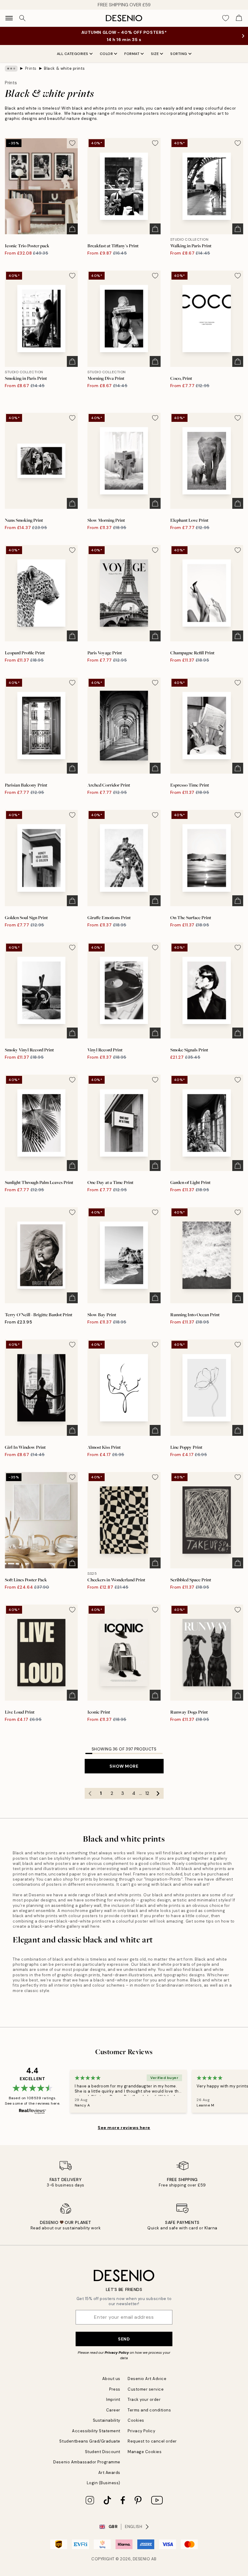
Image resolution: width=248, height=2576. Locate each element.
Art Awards (109, 2473)
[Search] (22, 18)
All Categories (73, 54)
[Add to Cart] (72, 229)
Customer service (146, 2389)
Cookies (136, 2420)
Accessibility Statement (96, 2431)
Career (113, 2410)
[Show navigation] (9, 18)
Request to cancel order (152, 2441)
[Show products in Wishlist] (226, 18)
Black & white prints (64, 68)
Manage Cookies (145, 2452)
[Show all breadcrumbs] (11, 69)
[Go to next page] (158, 1793)
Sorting (179, 54)
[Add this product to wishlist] (72, 143)
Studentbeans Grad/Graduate (90, 2441)
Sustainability (107, 2420)
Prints (31, 68)
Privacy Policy (117, 2353)
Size (155, 54)
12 (147, 1793)
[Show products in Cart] (239, 18)
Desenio (142, 2559)
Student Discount (103, 2452)
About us (111, 2379)
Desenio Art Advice (147, 2379)
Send (124, 2339)
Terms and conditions (149, 2410)
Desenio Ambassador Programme (87, 2462)
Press (115, 2389)
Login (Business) (104, 2483)
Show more (124, 1766)
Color (106, 54)
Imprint (113, 2400)
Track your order (144, 2400)
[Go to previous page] (90, 1793)
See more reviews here (124, 2128)
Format (132, 54)
